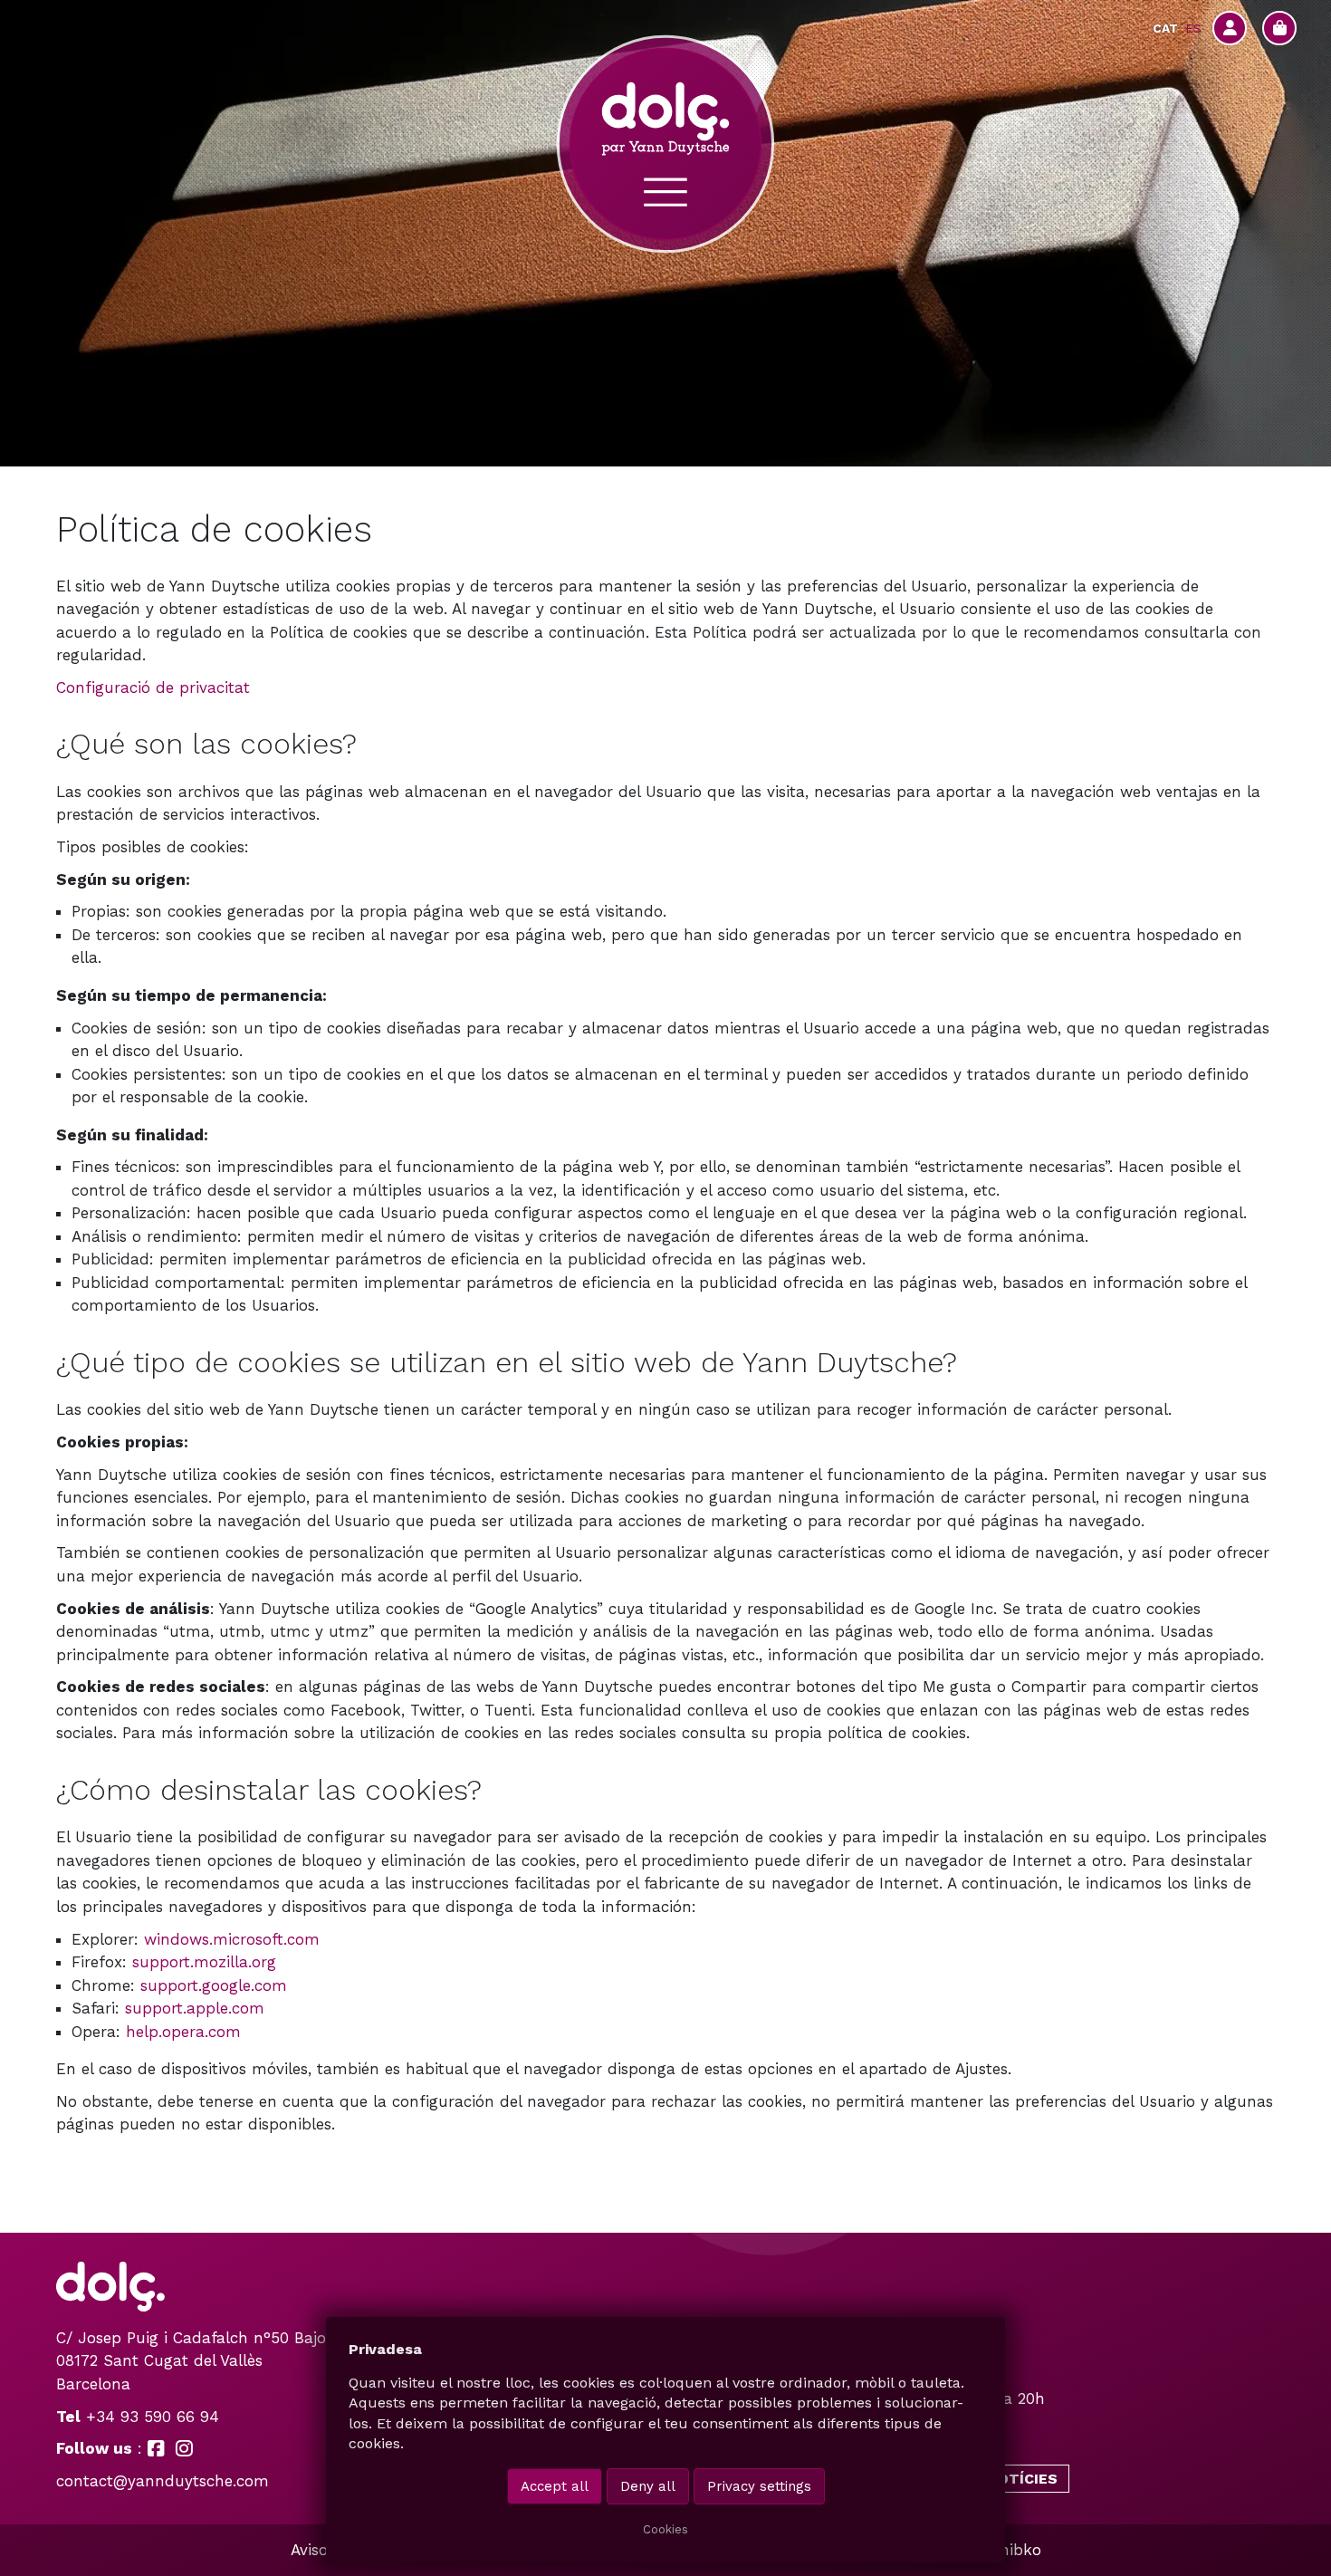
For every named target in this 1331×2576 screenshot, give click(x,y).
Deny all (648, 2486)
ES (1193, 28)
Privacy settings (759, 2486)
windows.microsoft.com (232, 1939)
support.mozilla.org (204, 1962)
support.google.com (214, 1985)
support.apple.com (195, 2008)
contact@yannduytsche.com (163, 2481)
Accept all (555, 2486)
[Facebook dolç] (156, 2448)
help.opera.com (183, 2032)
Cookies (665, 2529)
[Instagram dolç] (184, 2448)
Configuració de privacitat (153, 687)
